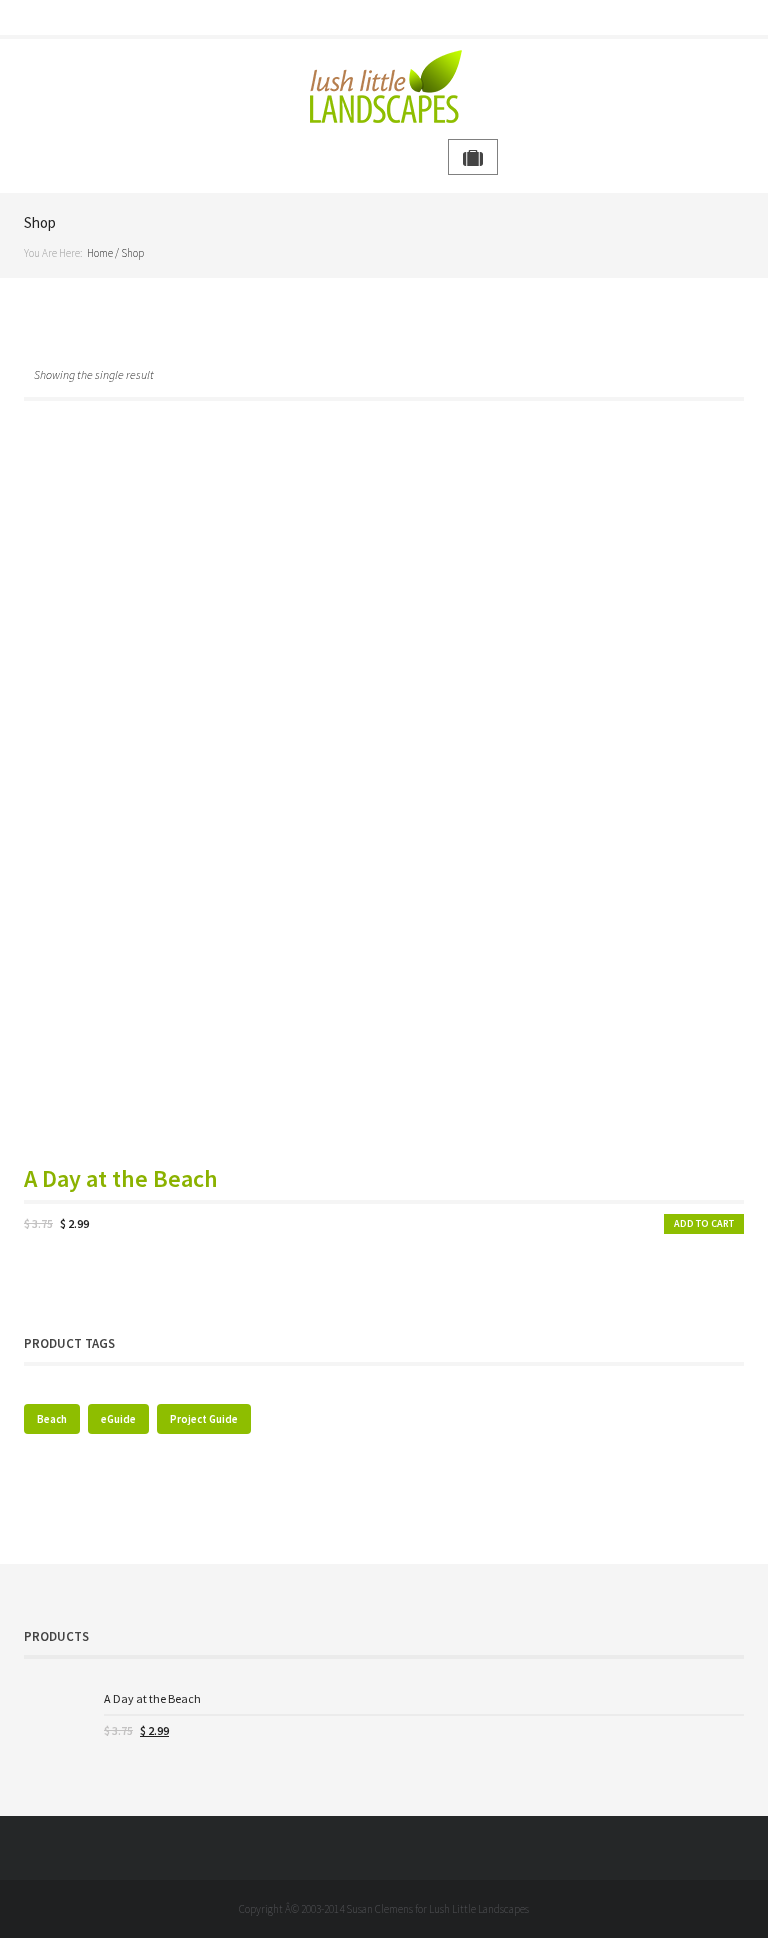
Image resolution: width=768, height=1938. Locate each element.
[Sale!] (384, 791)
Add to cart (704, 1223)
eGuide (118, 1419)
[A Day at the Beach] (56, 1721)
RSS (440, 18)
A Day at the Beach (121, 1179)
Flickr (384, 18)
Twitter (356, 18)
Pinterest (412, 18)
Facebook (328, 18)
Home (100, 253)
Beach (52, 1419)
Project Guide (204, 1419)
